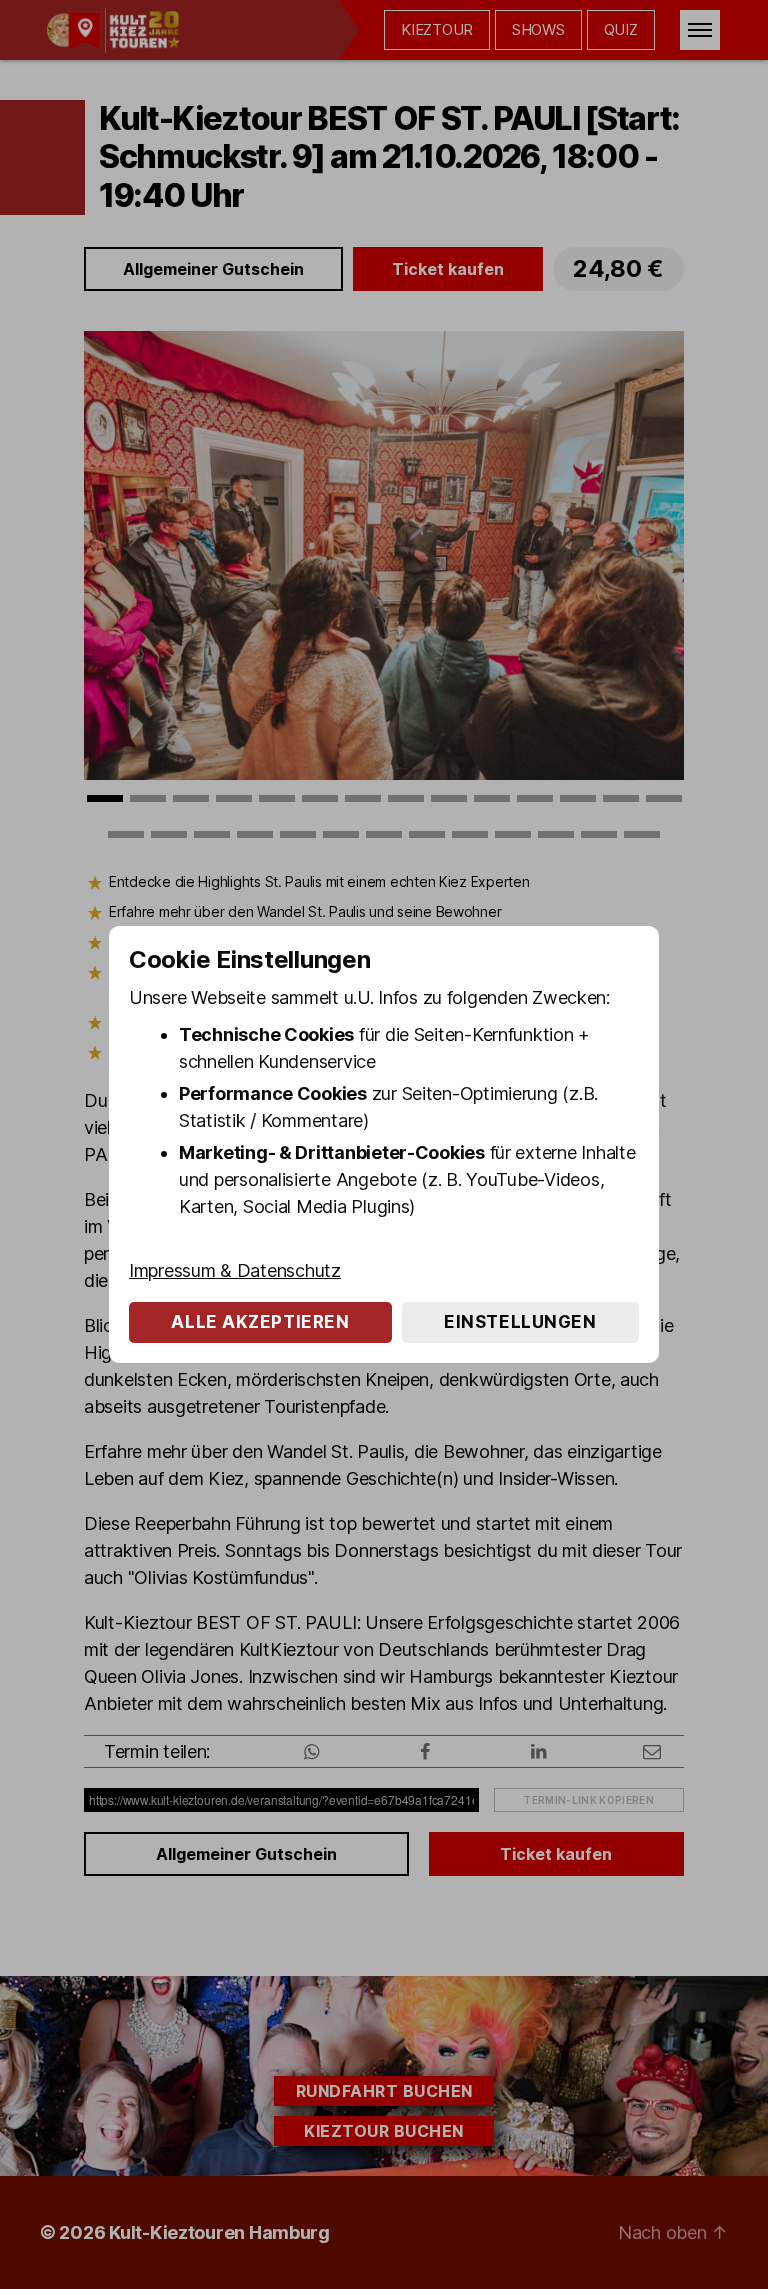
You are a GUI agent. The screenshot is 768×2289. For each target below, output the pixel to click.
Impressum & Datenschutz (235, 1270)
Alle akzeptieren (260, 1322)
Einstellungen (520, 1322)
